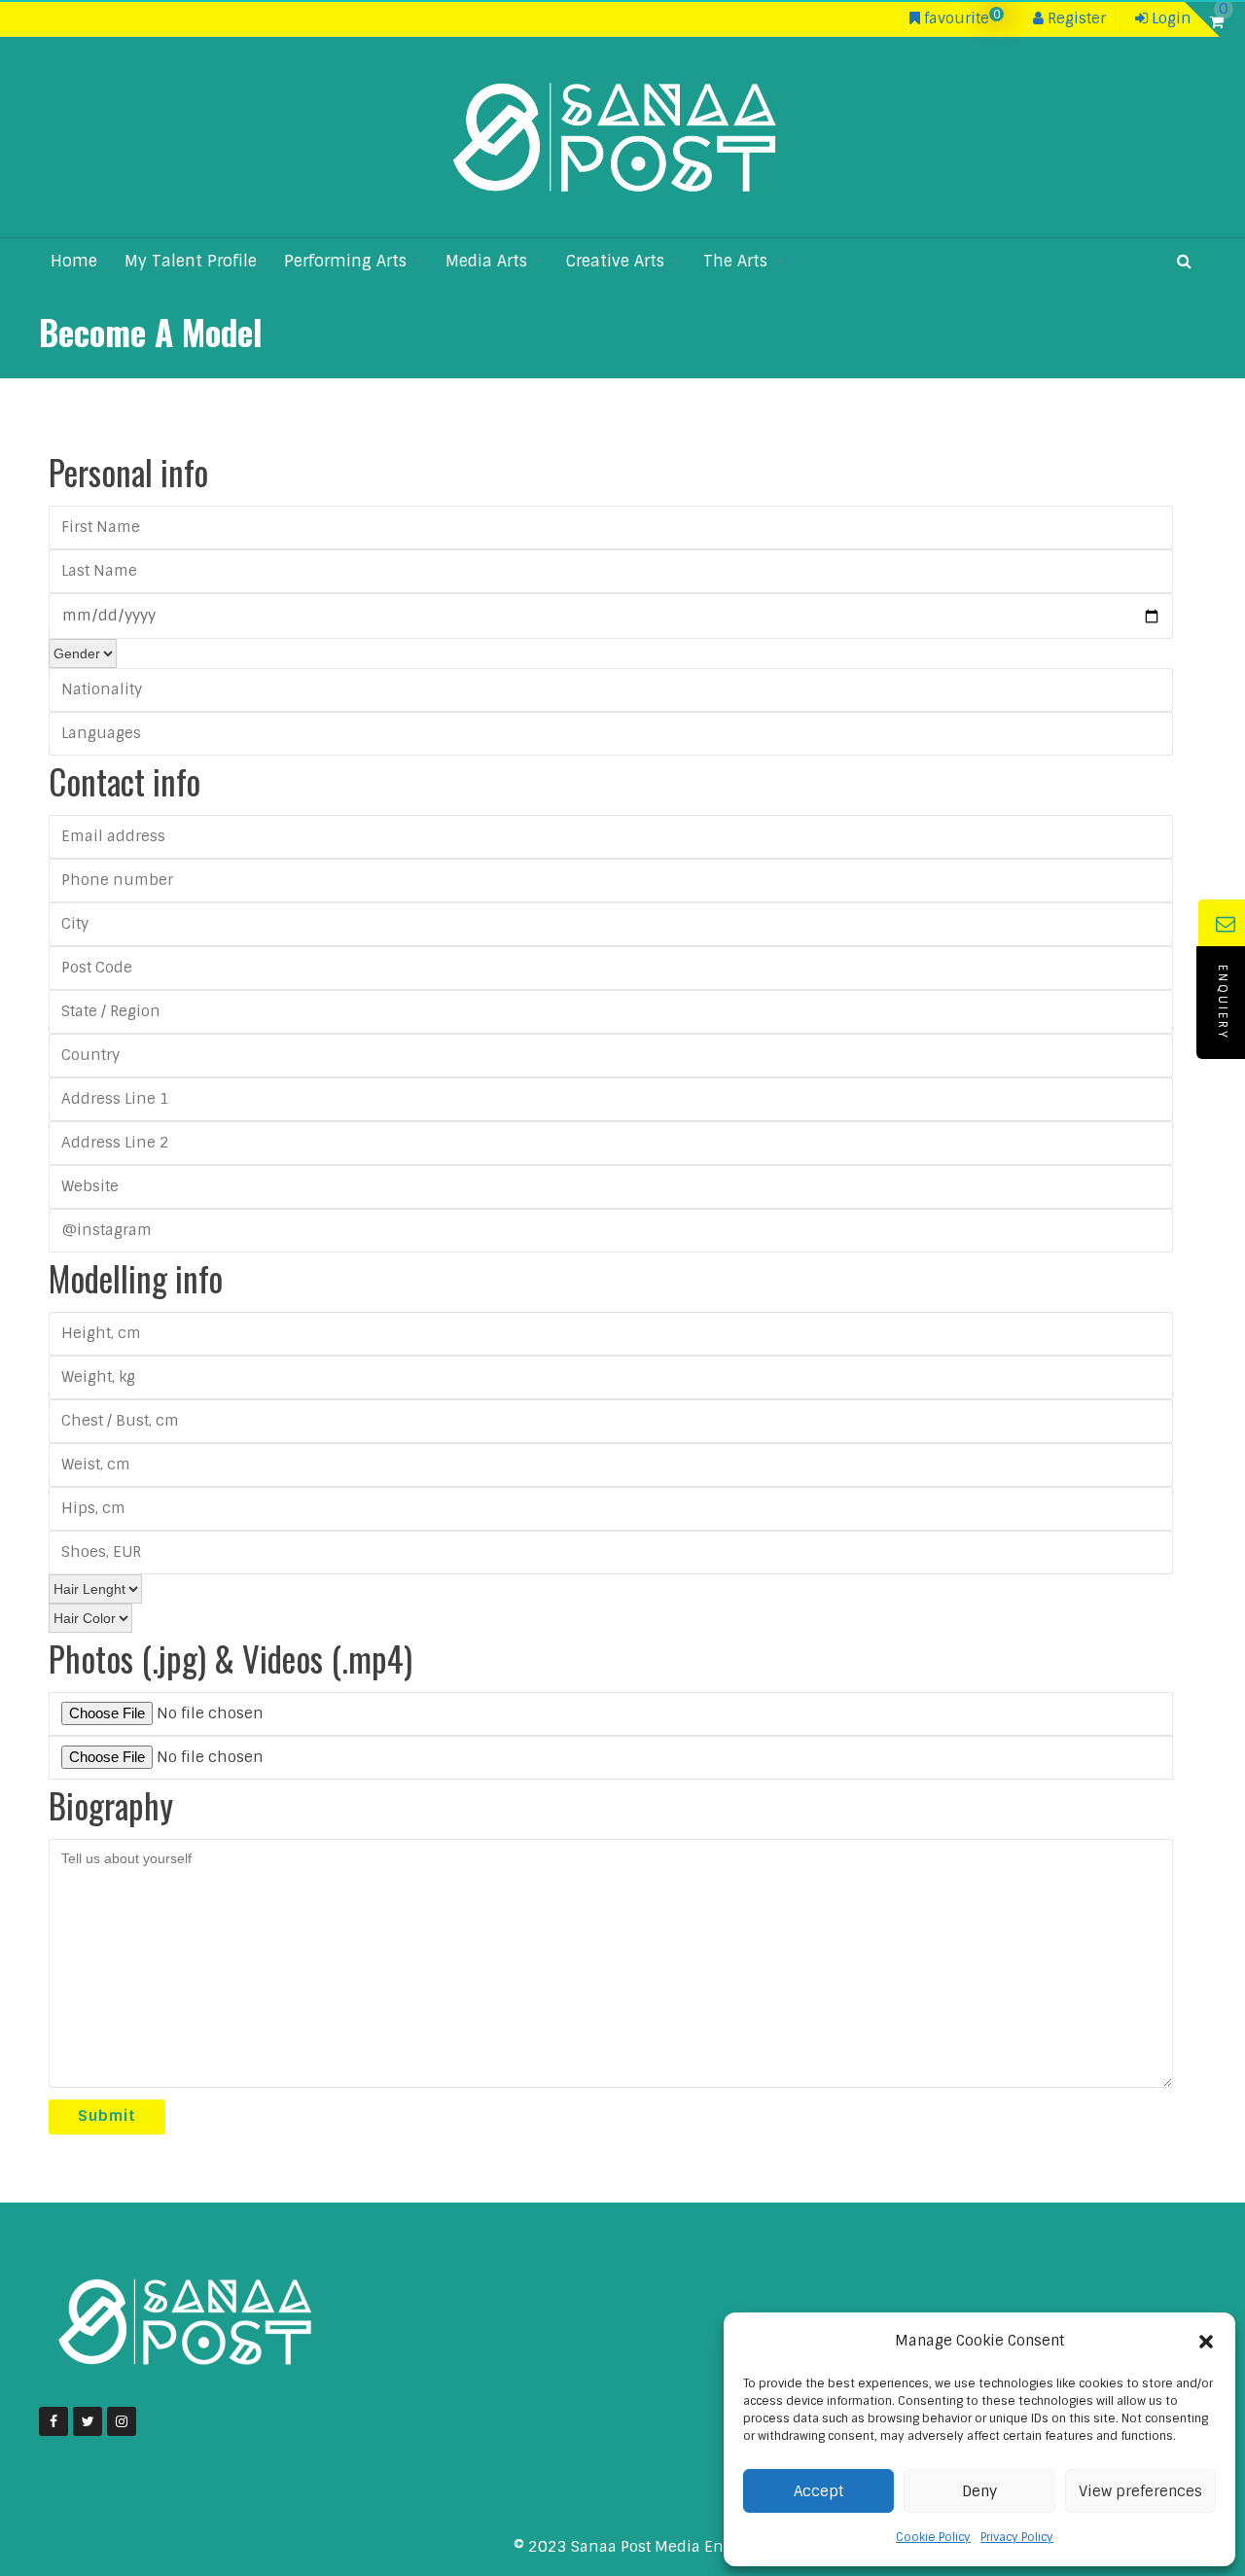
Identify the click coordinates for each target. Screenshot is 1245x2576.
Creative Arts (615, 261)
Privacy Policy (1017, 2537)
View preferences (1140, 2491)
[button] (1206, 2342)
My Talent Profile (191, 261)
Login (1170, 18)
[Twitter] (88, 2421)
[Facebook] (53, 2421)
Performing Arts (345, 261)
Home (74, 261)
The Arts (735, 261)
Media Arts (486, 261)
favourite (960, 18)
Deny (979, 2491)
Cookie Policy (933, 2537)
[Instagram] (122, 2421)
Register (1075, 18)
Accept (818, 2491)
